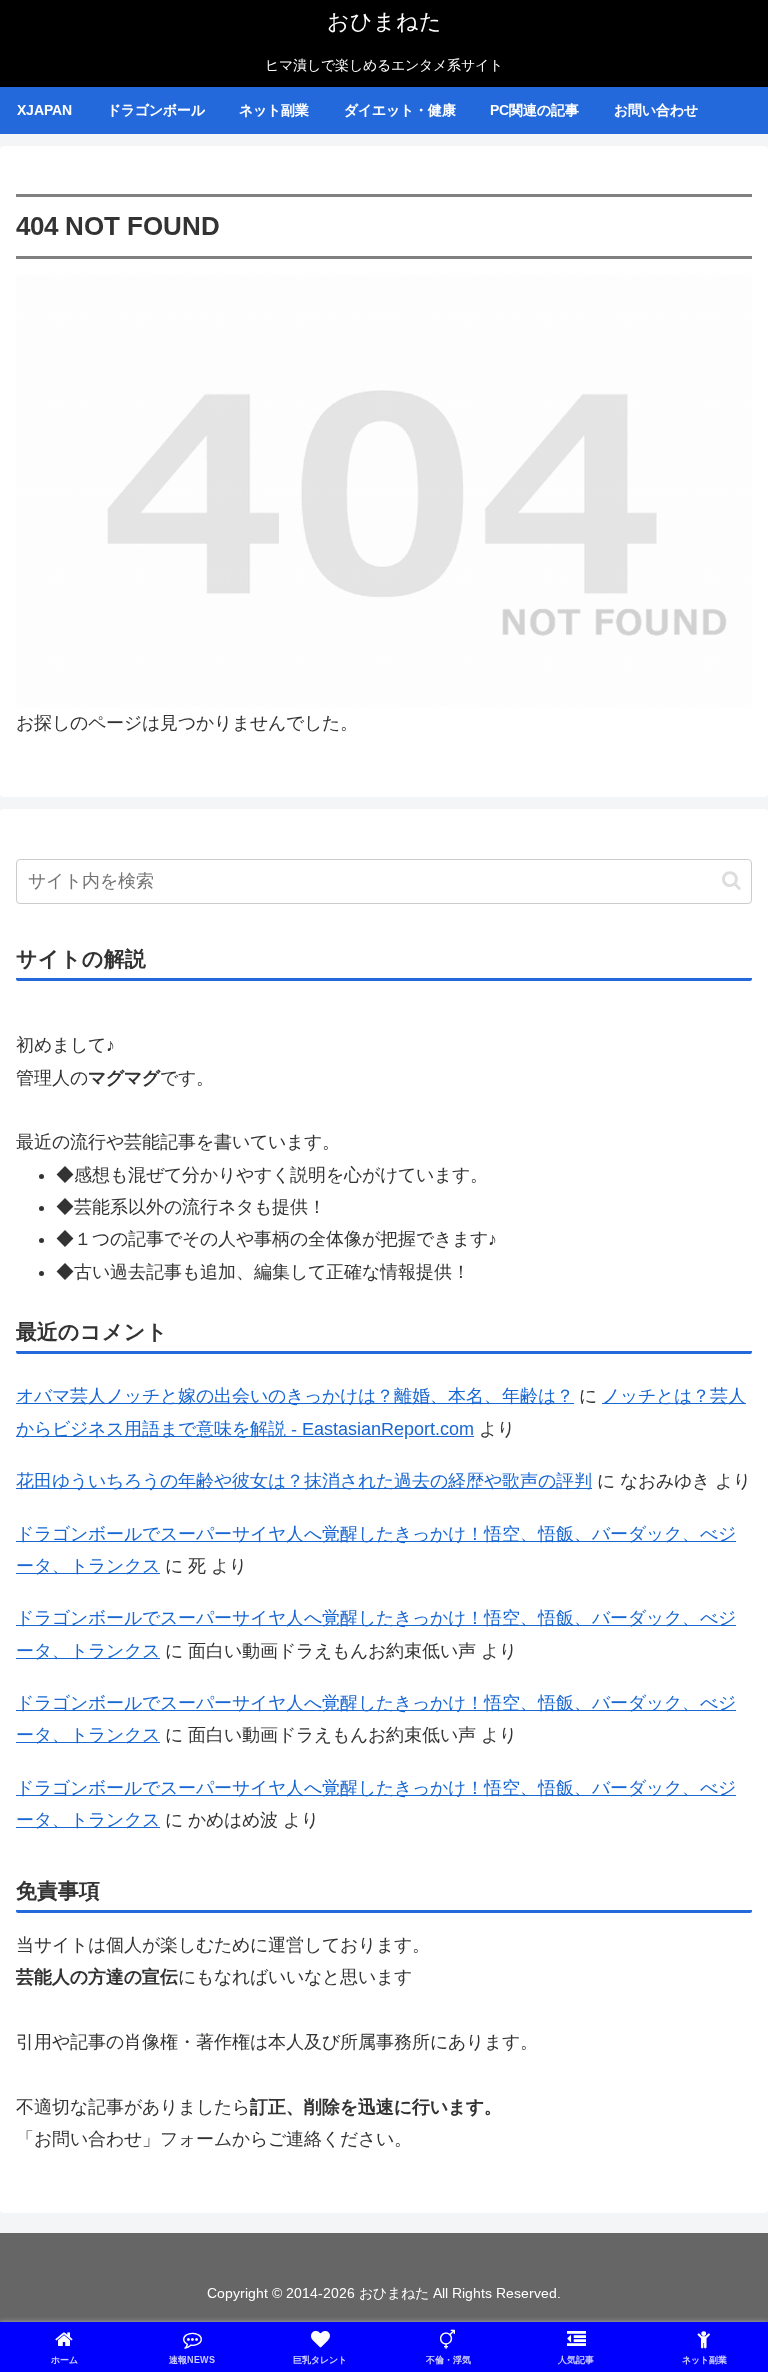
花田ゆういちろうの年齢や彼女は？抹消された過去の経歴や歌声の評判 (304, 1481)
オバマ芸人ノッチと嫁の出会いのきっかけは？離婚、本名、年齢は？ (295, 1396)
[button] (731, 880)
